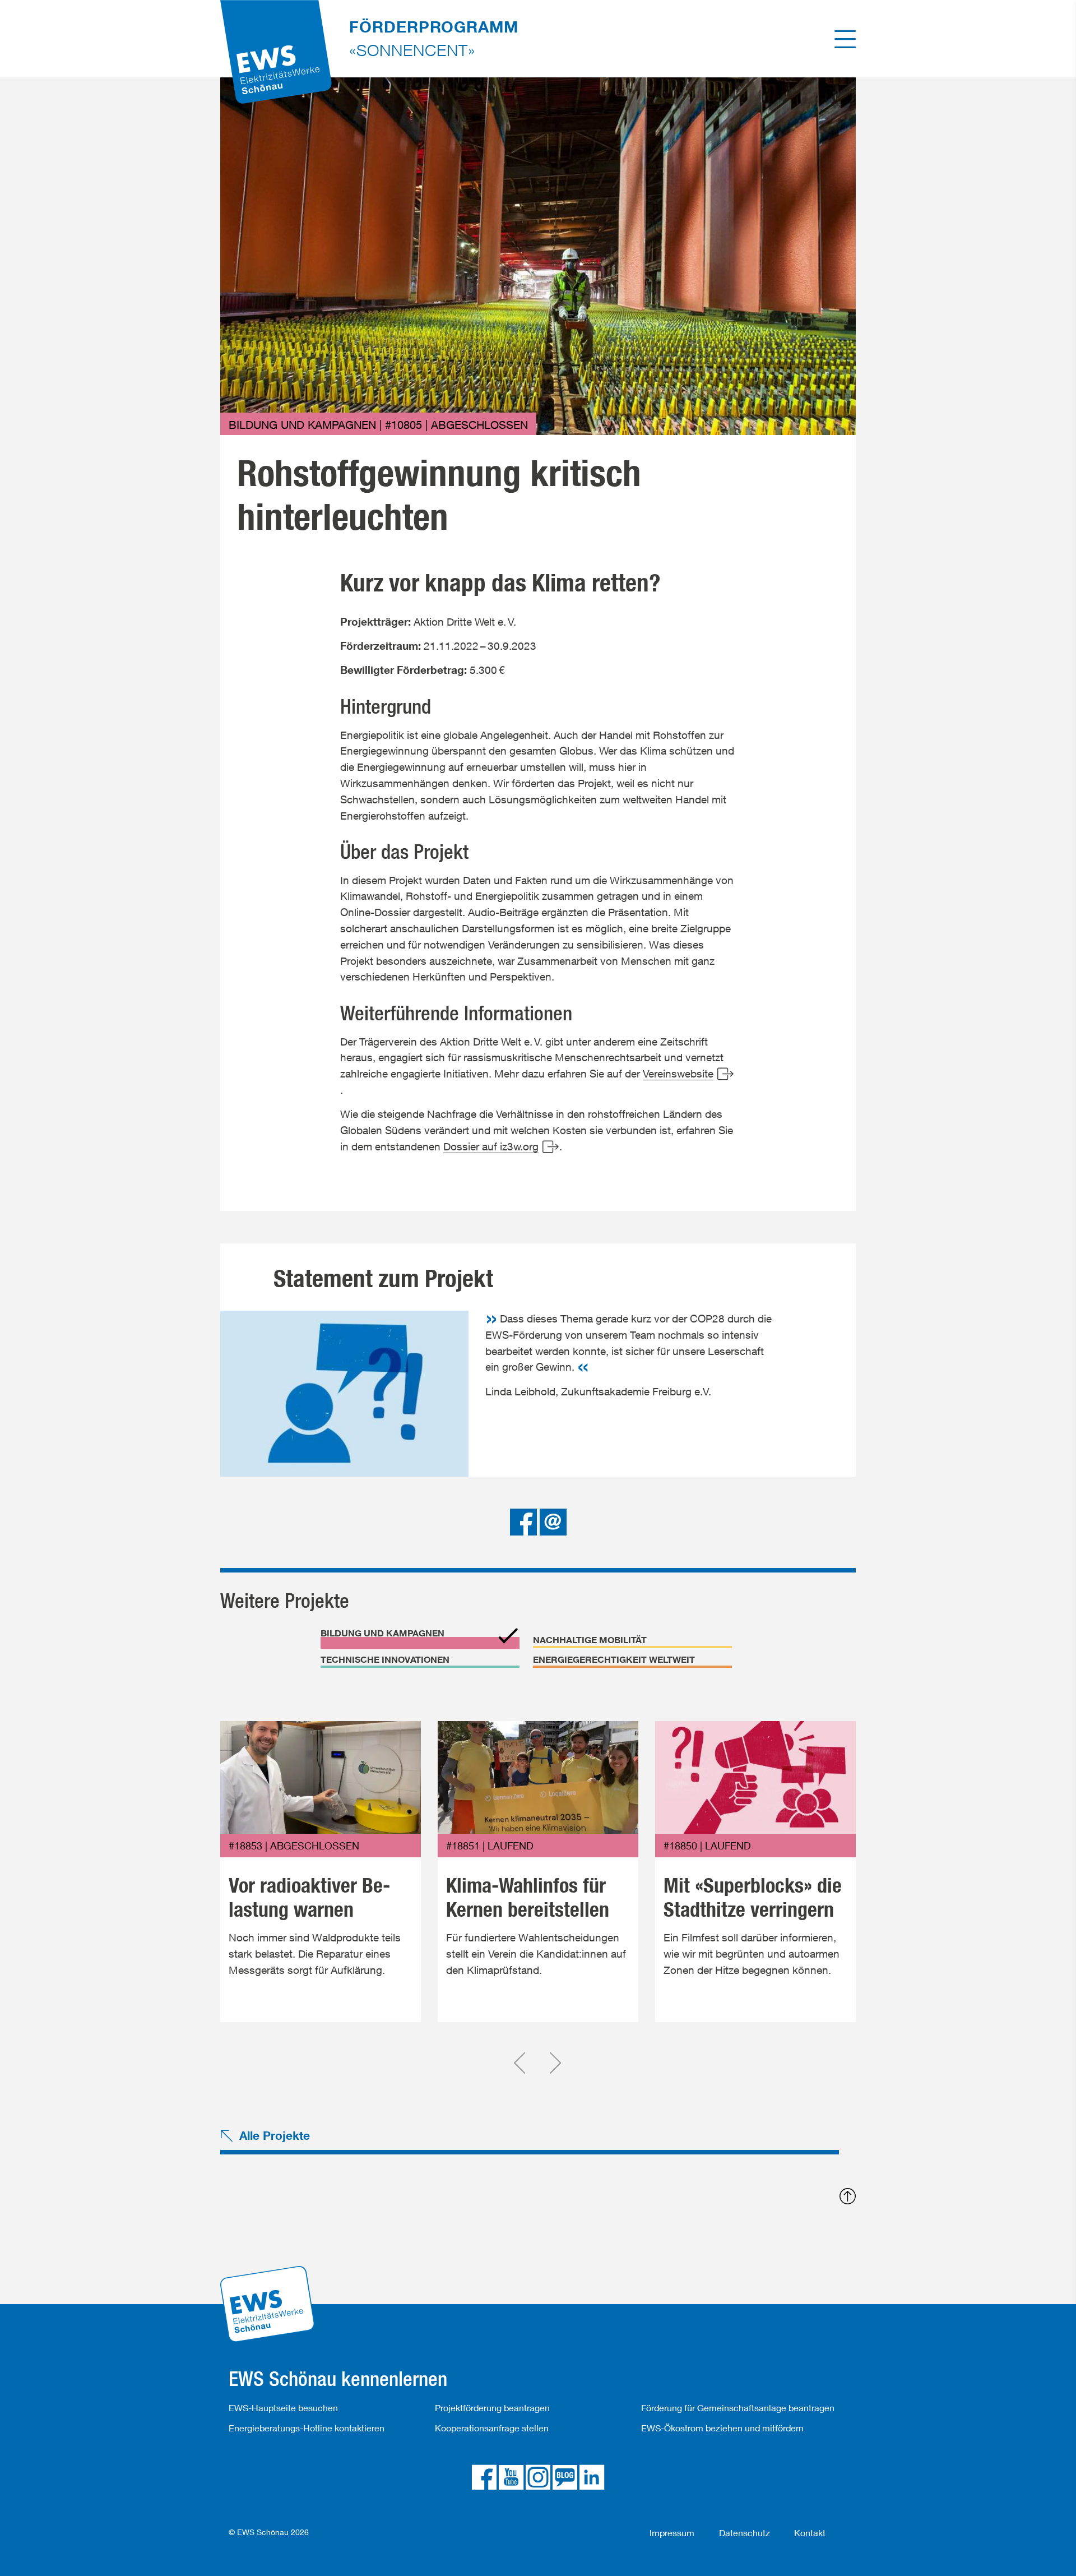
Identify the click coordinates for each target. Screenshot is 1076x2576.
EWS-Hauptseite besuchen (283, 2408)
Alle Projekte (275, 2135)
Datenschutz (745, 2533)
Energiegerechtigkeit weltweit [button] (614, 1659)
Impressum (672, 2533)
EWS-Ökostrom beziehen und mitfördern (722, 2428)
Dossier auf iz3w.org (491, 1146)
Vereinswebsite (678, 1073)
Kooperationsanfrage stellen (492, 2428)
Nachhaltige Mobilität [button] (590, 1640)
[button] (525, 1521)
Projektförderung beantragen (492, 2408)
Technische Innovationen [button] (385, 1659)
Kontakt (810, 2533)
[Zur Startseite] (276, 37)
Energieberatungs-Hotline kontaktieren (307, 2428)
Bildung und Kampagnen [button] (382, 1633)
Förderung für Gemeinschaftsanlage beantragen (738, 2408)
